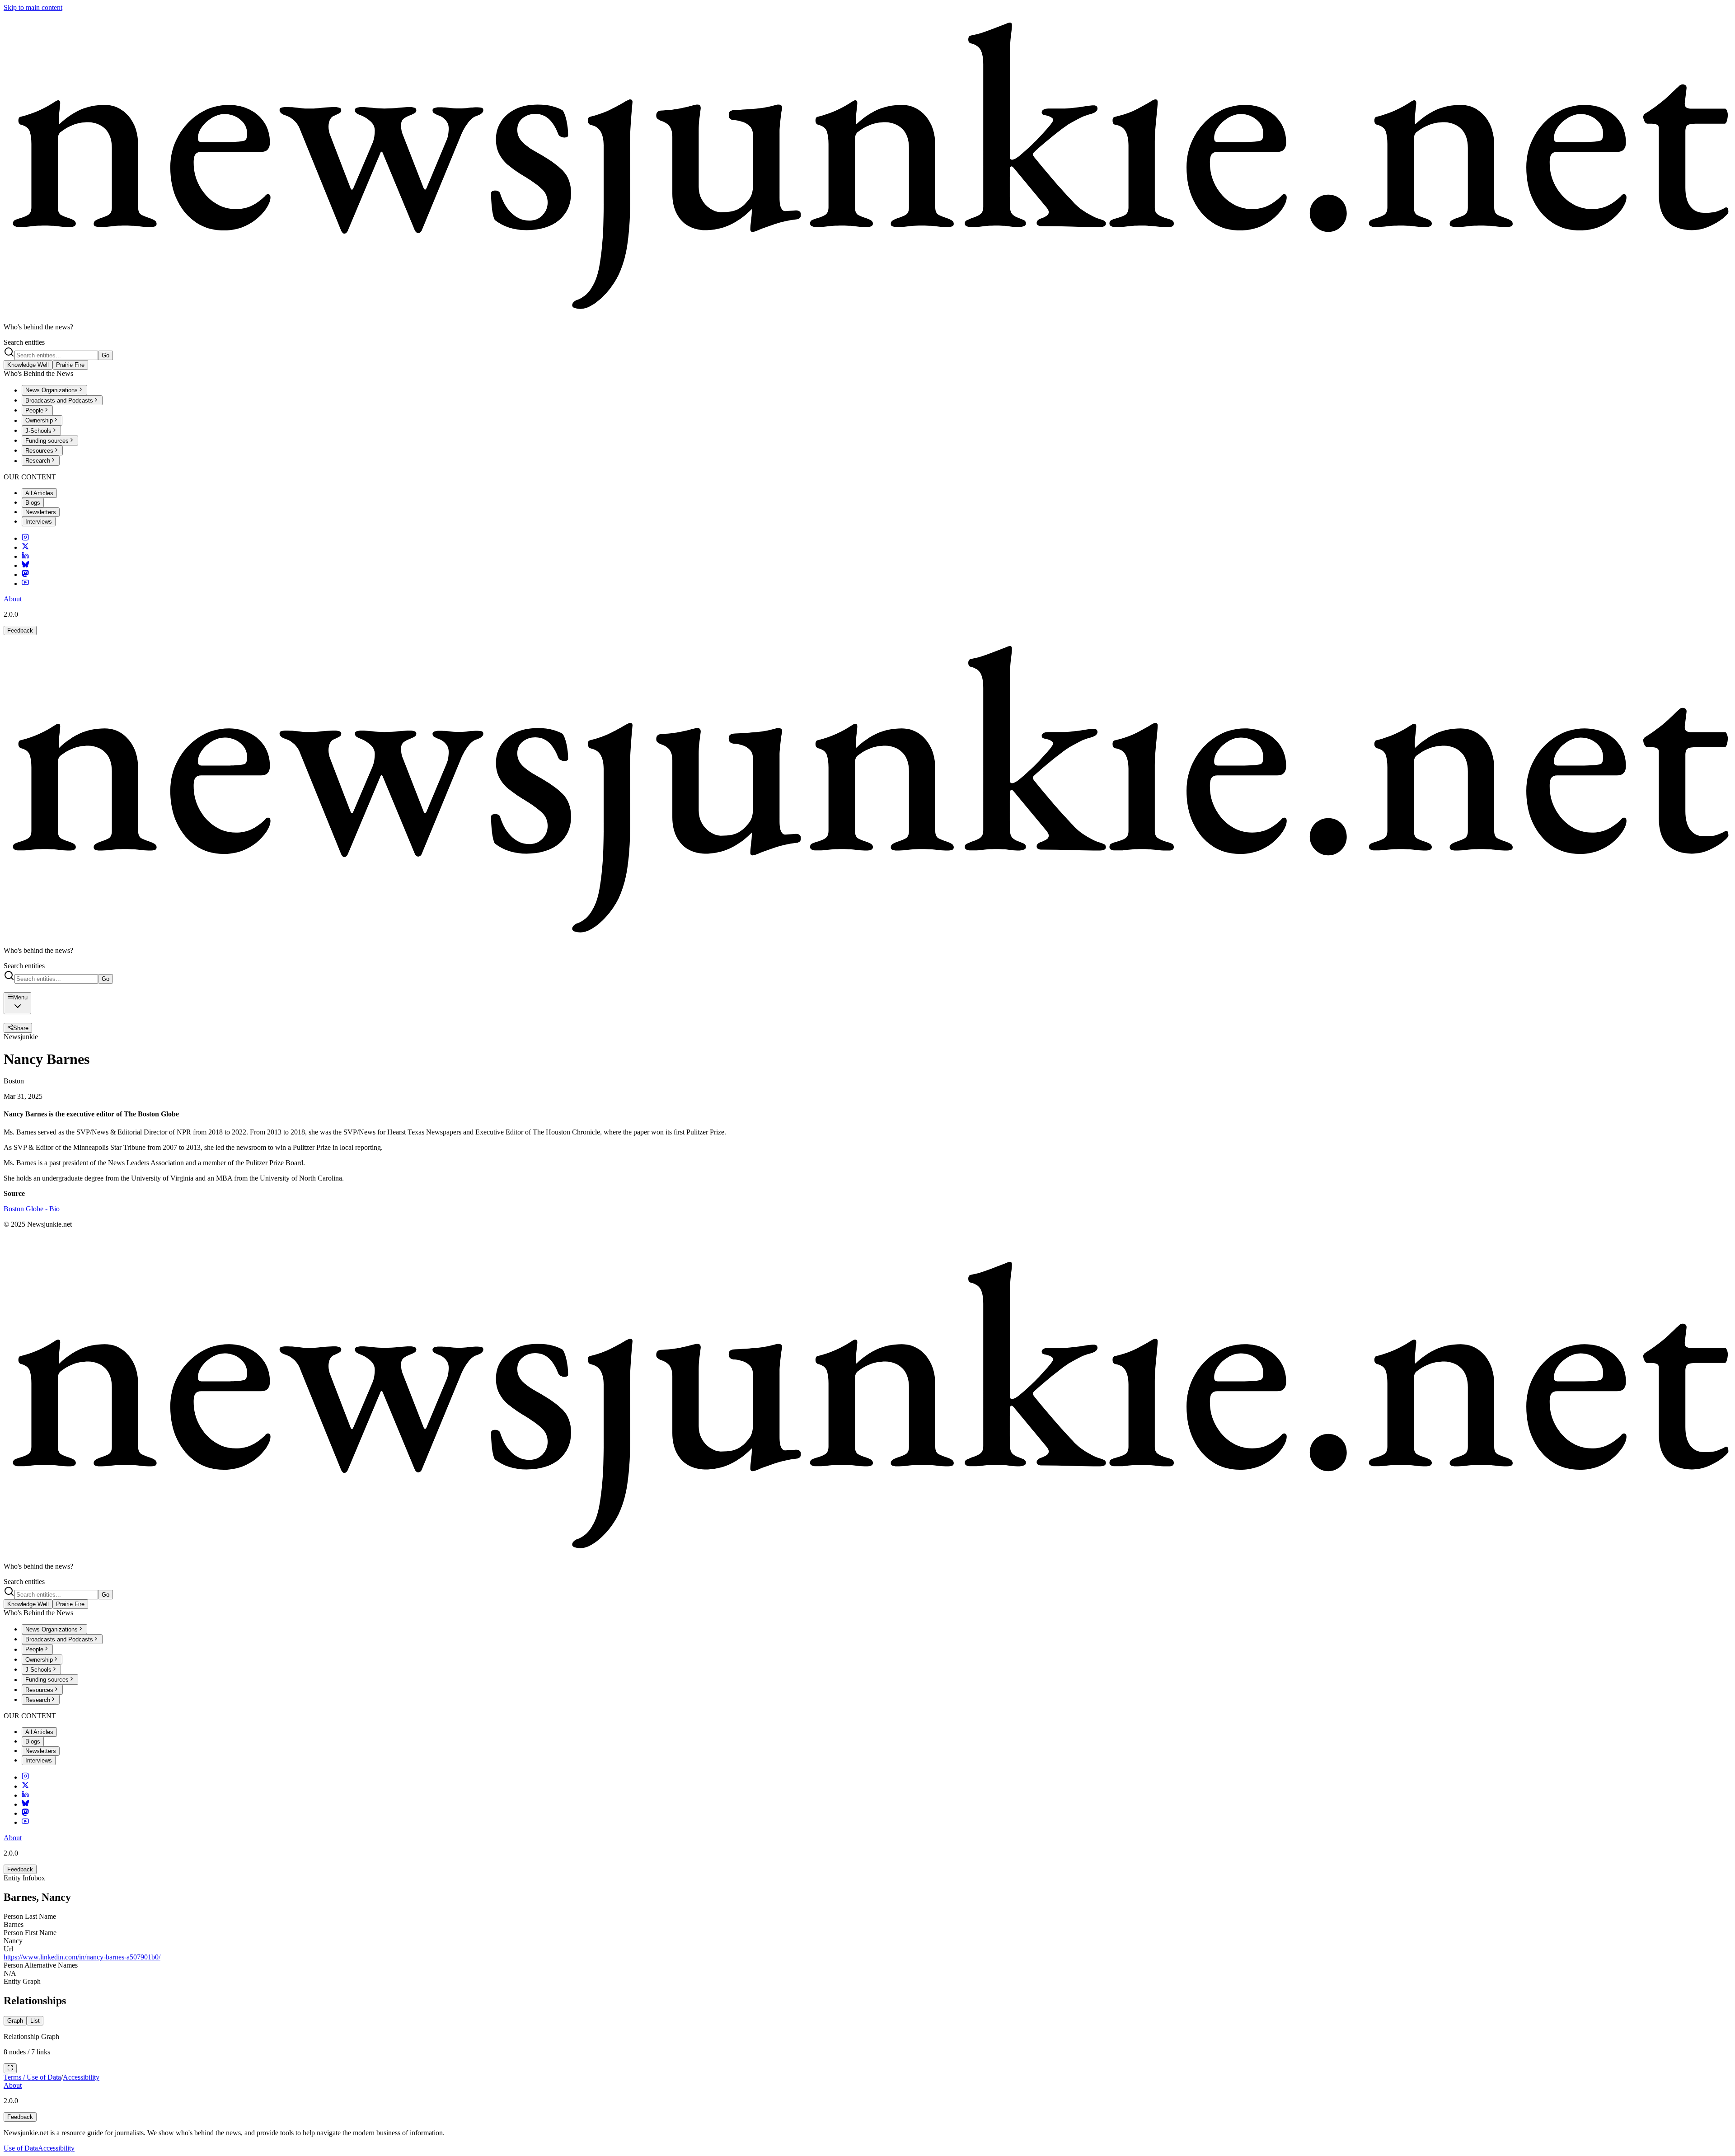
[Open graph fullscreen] (10, 2068)
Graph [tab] (15, 2021)
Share (21, 1028)
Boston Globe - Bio (32, 1209)
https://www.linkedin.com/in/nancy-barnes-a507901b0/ (82, 1957)
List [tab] (35, 2021)
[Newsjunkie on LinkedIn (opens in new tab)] (25, 556)
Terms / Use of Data (32, 2077)
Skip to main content (33, 7)
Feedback (20, 630)
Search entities (24, 342)
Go (106, 355)
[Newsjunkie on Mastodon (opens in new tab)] (25, 574)
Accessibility (81, 2077)
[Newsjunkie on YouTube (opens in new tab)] (25, 584)
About (13, 599)
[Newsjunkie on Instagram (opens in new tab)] (25, 538)
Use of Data (21, 2148)
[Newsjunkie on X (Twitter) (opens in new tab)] (25, 547)
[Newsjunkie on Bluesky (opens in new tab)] (25, 565)
